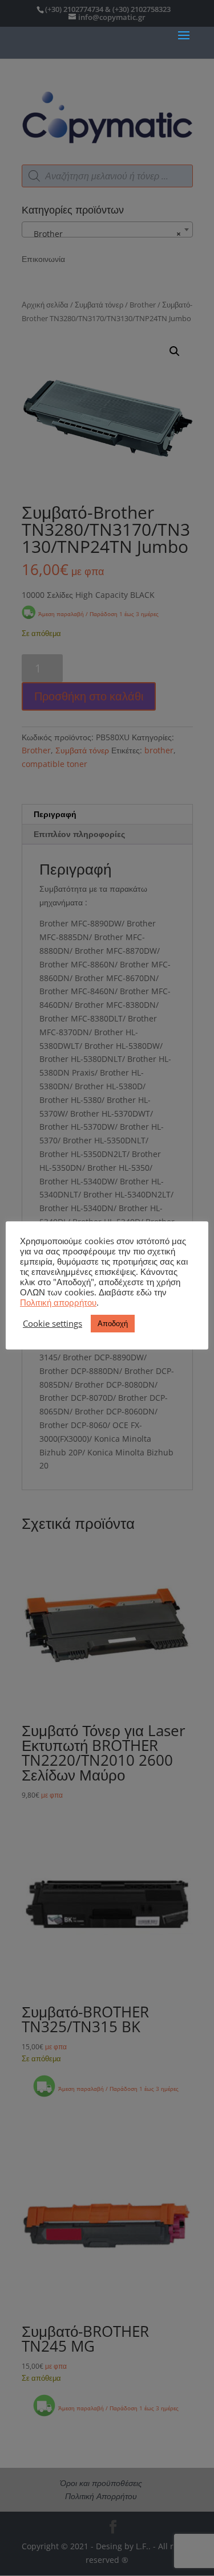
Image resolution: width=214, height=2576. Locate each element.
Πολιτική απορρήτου (58, 1302)
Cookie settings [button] (53, 1323)
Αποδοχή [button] (113, 1323)
